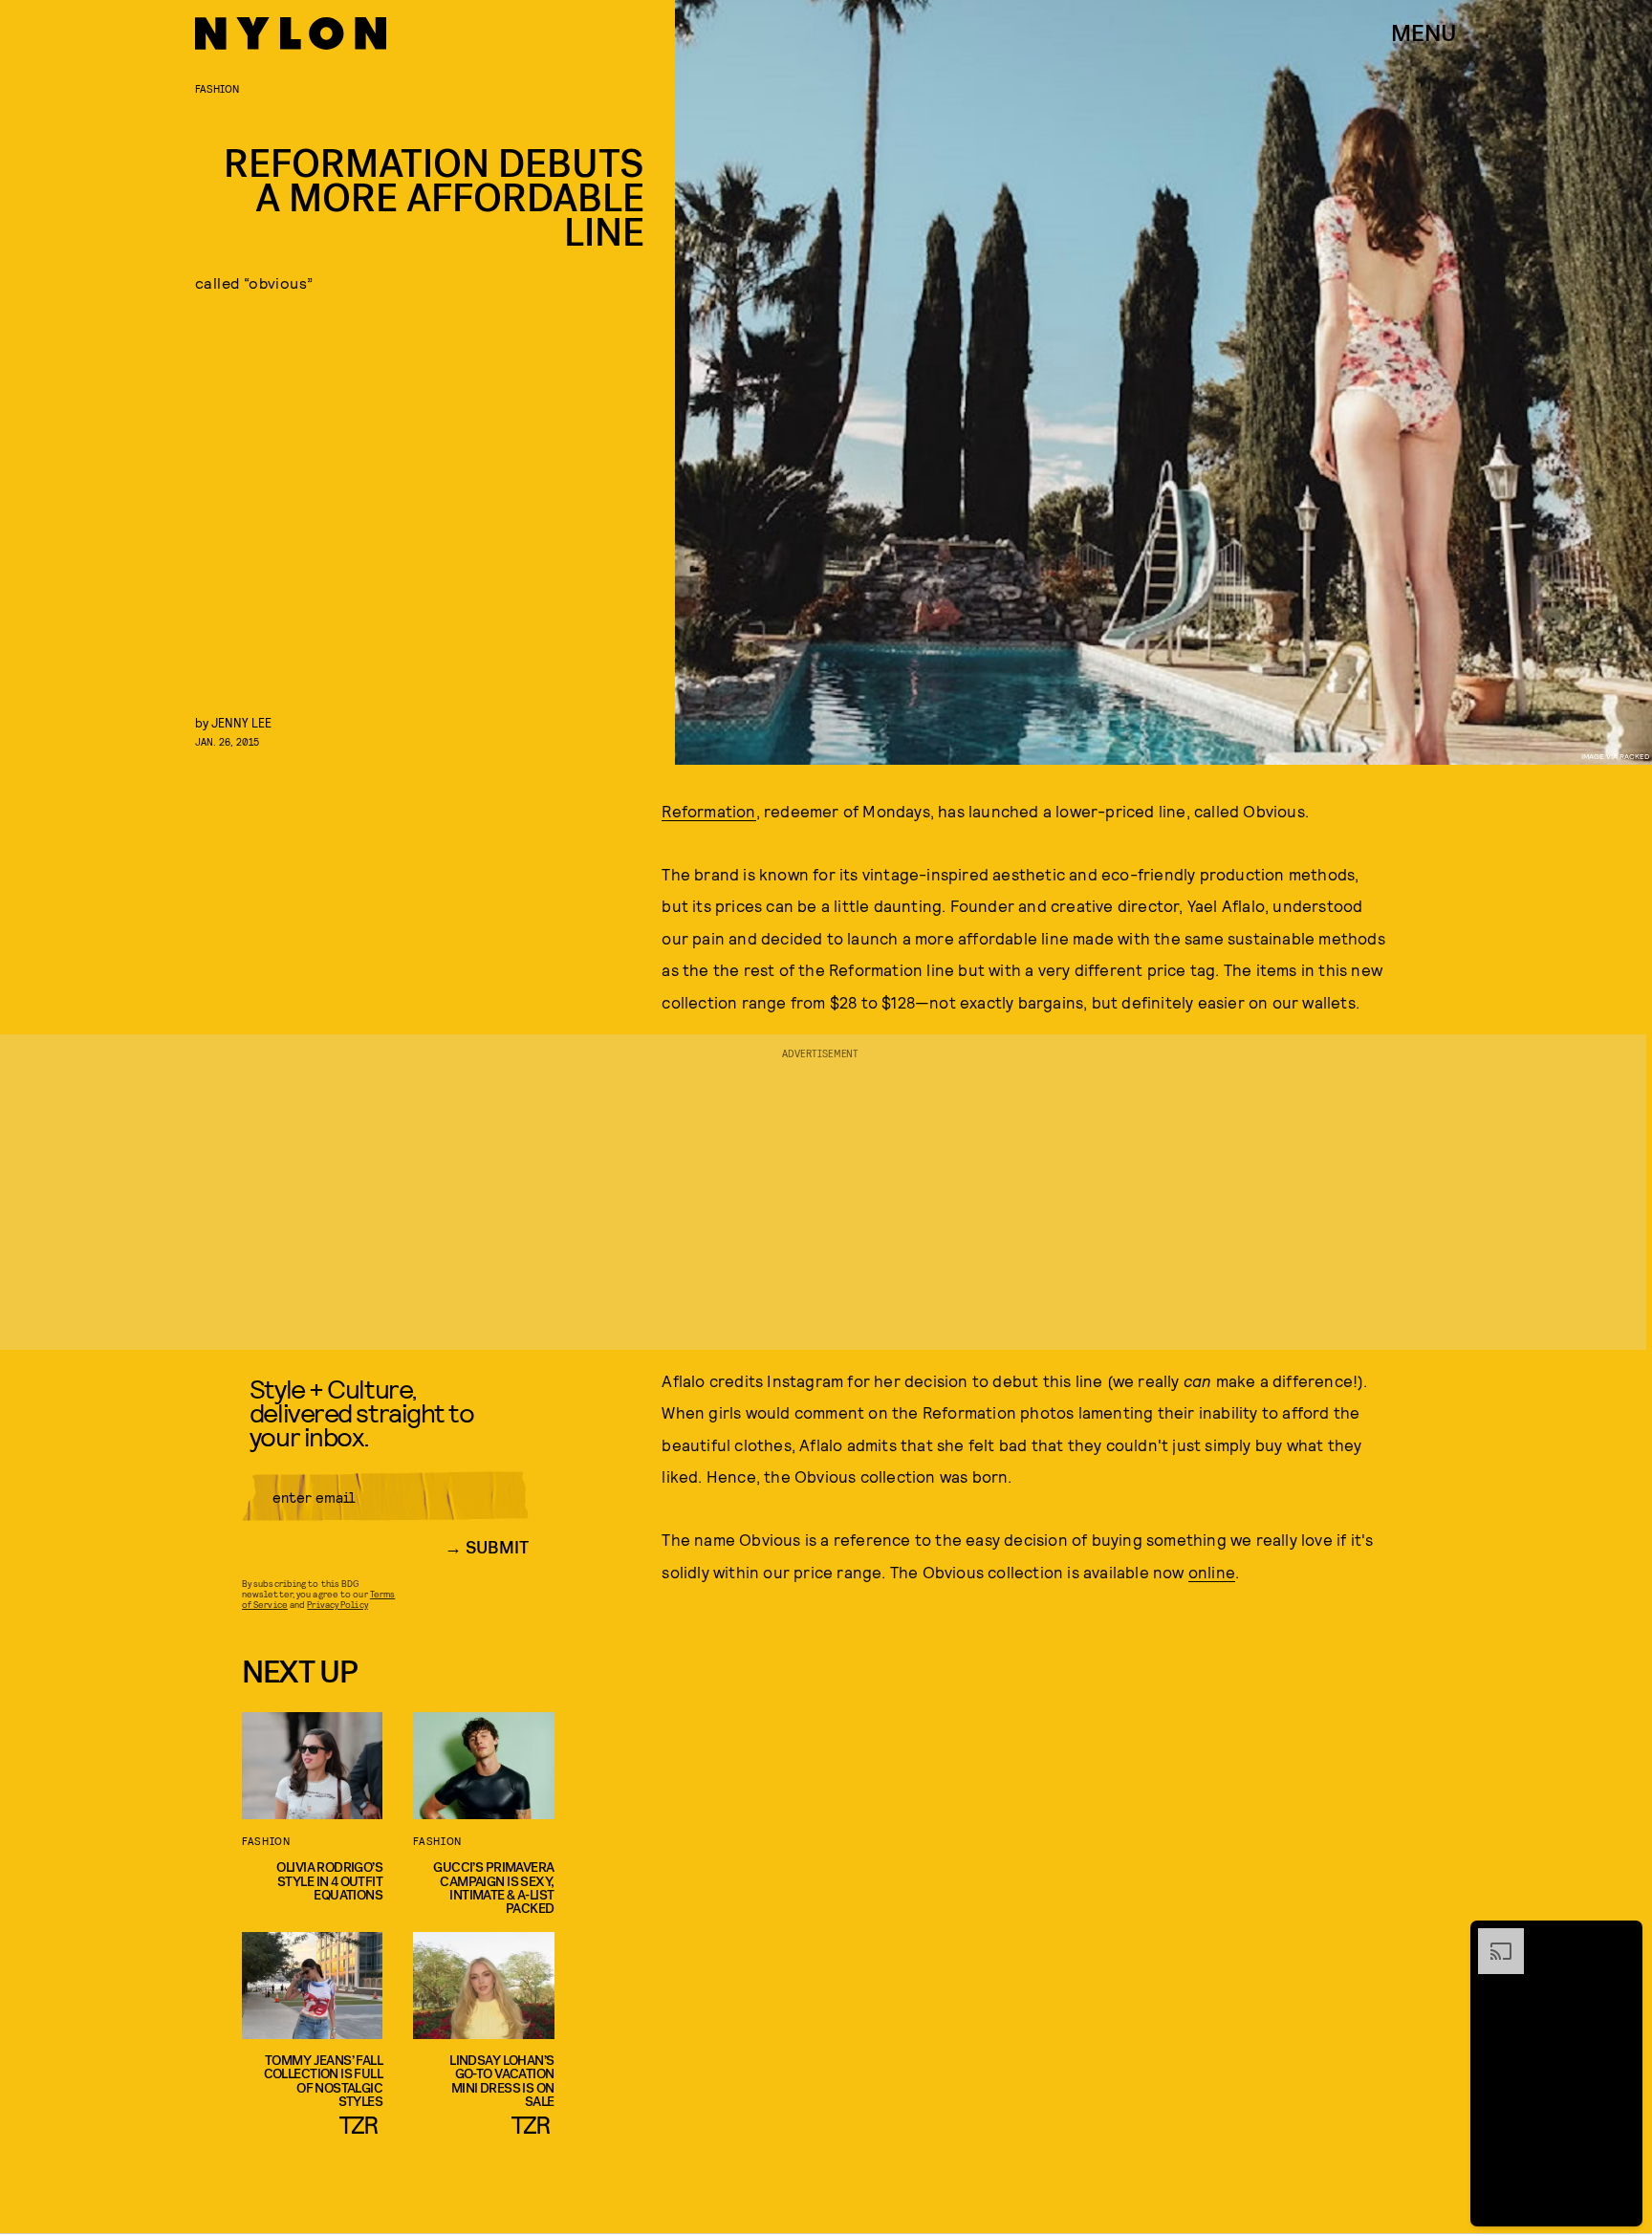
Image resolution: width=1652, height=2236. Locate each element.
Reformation (708, 811)
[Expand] (1491, 1938)
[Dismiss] (1621, 1938)
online (1212, 1572)
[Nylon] (291, 33)
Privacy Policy (337, 1604)
